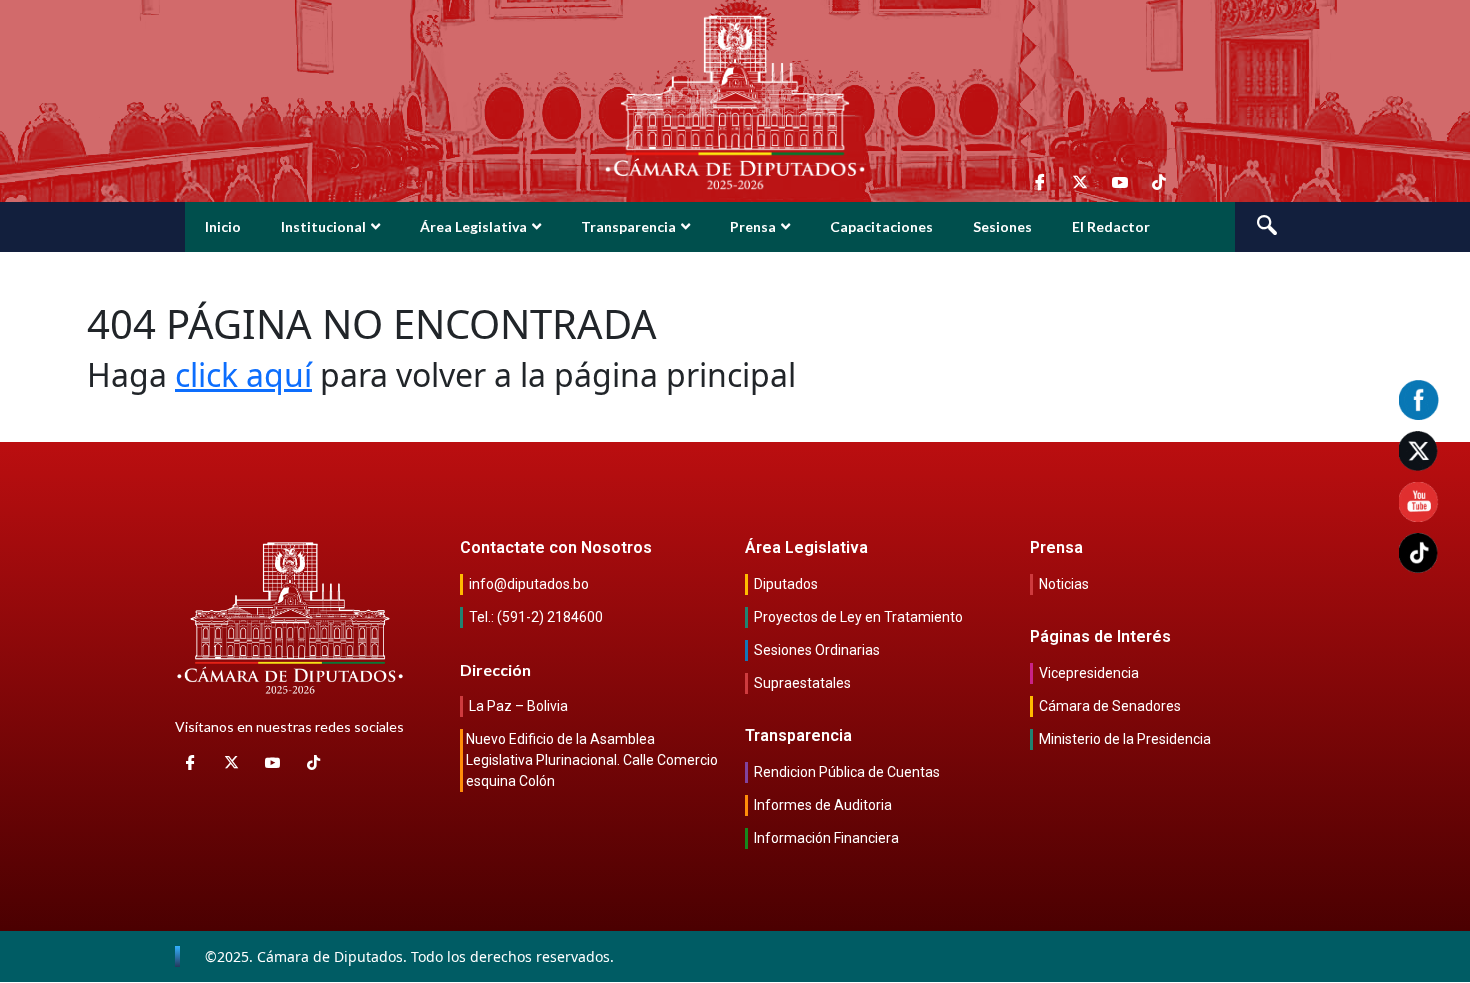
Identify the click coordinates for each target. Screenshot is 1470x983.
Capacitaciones (881, 226)
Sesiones (1002, 226)
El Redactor (1111, 226)
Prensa (753, 226)
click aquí (243, 374)
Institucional (323, 226)
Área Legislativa (473, 226)
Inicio (223, 226)
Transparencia (628, 226)
